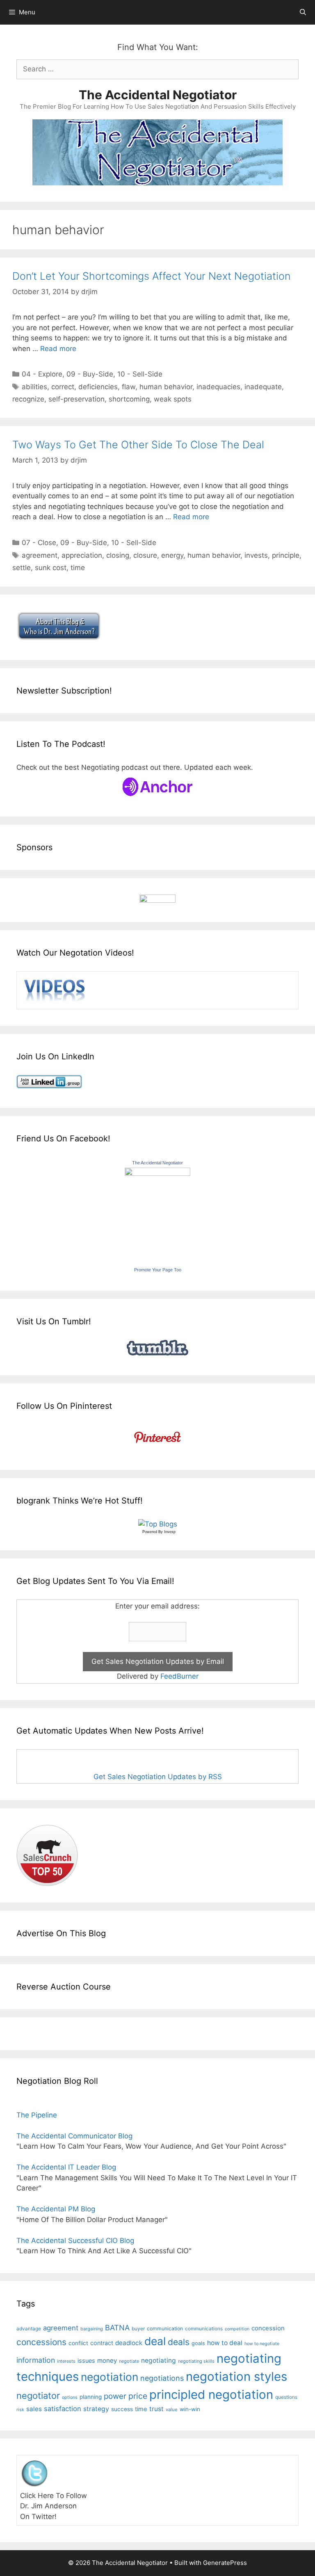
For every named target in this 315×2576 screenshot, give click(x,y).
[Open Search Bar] (303, 12)
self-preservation (76, 399)
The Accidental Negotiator (158, 95)
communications (204, 2329)
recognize (28, 399)
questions (286, 2397)
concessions (41, 2342)
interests (66, 2361)
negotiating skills (196, 2361)
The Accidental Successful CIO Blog (75, 2241)
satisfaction (63, 2409)
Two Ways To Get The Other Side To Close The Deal (138, 445)
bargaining (92, 2329)
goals (198, 2343)
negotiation (110, 2377)
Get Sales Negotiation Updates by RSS (158, 1777)
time (78, 568)
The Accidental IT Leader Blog (66, 2167)
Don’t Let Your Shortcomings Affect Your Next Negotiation (151, 276)
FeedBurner (179, 1676)
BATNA (117, 2327)
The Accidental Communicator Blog (74, 2136)
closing (118, 555)
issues (86, 2360)
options (70, 2397)
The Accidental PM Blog (56, 2209)
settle (22, 568)
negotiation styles (236, 2376)
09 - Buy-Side (90, 374)
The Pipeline (37, 2115)
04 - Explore (42, 374)
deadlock (129, 2343)
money (107, 2360)
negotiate (129, 2361)
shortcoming (129, 399)
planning (91, 2397)
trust (156, 2409)
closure (145, 555)
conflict (78, 2343)
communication (165, 2328)
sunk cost (51, 568)
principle (286, 555)
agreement (40, 555)
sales (34, 2409)
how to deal (225, 2343)
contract (102, 2343)
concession (268, 2328)
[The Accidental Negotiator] (157, 1173)
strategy (96, 2409)
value (172, 2409)
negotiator (38, 2396)
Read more (58, 349)
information (36, 2360)
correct (63, 387)
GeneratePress (225, 2563)
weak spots (173, 399)
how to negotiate (262, 2344)
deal (155, 2341)
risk (20, 2410)
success (122, 2409)
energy (172, 555)
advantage (29, 2329)
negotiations (162, 2378)
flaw (129, 387)
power (115, 2396)
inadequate (263, 387)
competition (237, 2329)
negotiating (159, 2360)
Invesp (170, 1532)
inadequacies (218, 387)
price (138, 2396)
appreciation (82, 555)
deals (179, 2342)
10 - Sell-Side (140, 374)
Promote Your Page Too (158, 1270)
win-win (190, 2409)
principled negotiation (211, 2395)
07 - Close (39, 543)
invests (256, 555)
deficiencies (98, 387)
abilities (34, 387)
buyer (138, 2329)
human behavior (166, 387)
